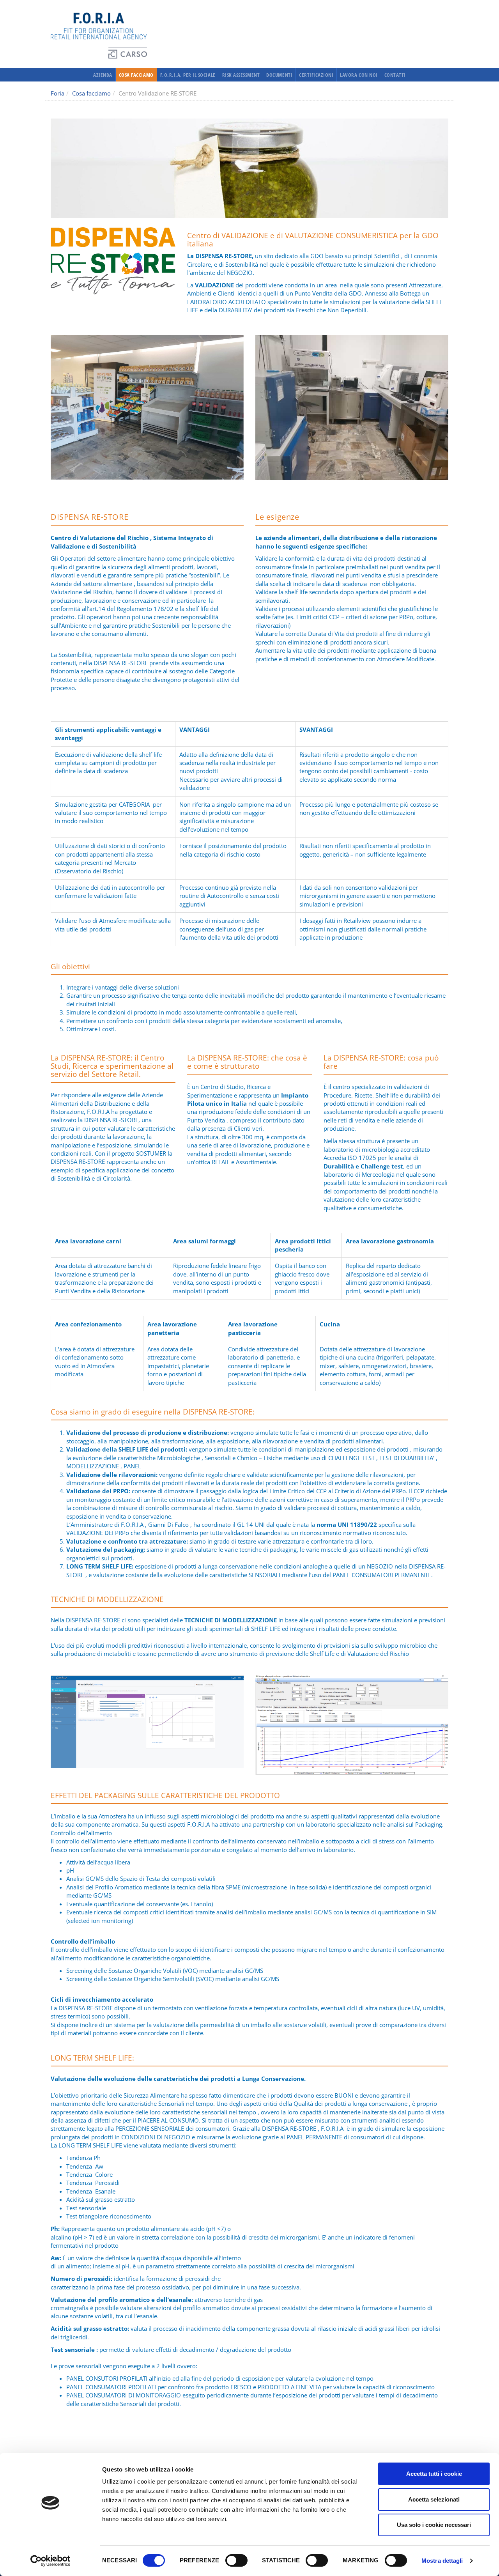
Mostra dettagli (442, 2561)
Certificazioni (316, 75)
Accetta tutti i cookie (434, 2474)
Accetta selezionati (434, 2499)
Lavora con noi (359, 75)
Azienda (103, 75)
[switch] (236, 2560)
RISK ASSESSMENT (241, 75)
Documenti (279, 75)
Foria (58, 93)
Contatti (395, 75)
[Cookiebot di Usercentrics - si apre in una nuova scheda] (50, 2561)
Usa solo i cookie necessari (434, 2525)
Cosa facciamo (136, 75)
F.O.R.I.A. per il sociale (188, 75)
